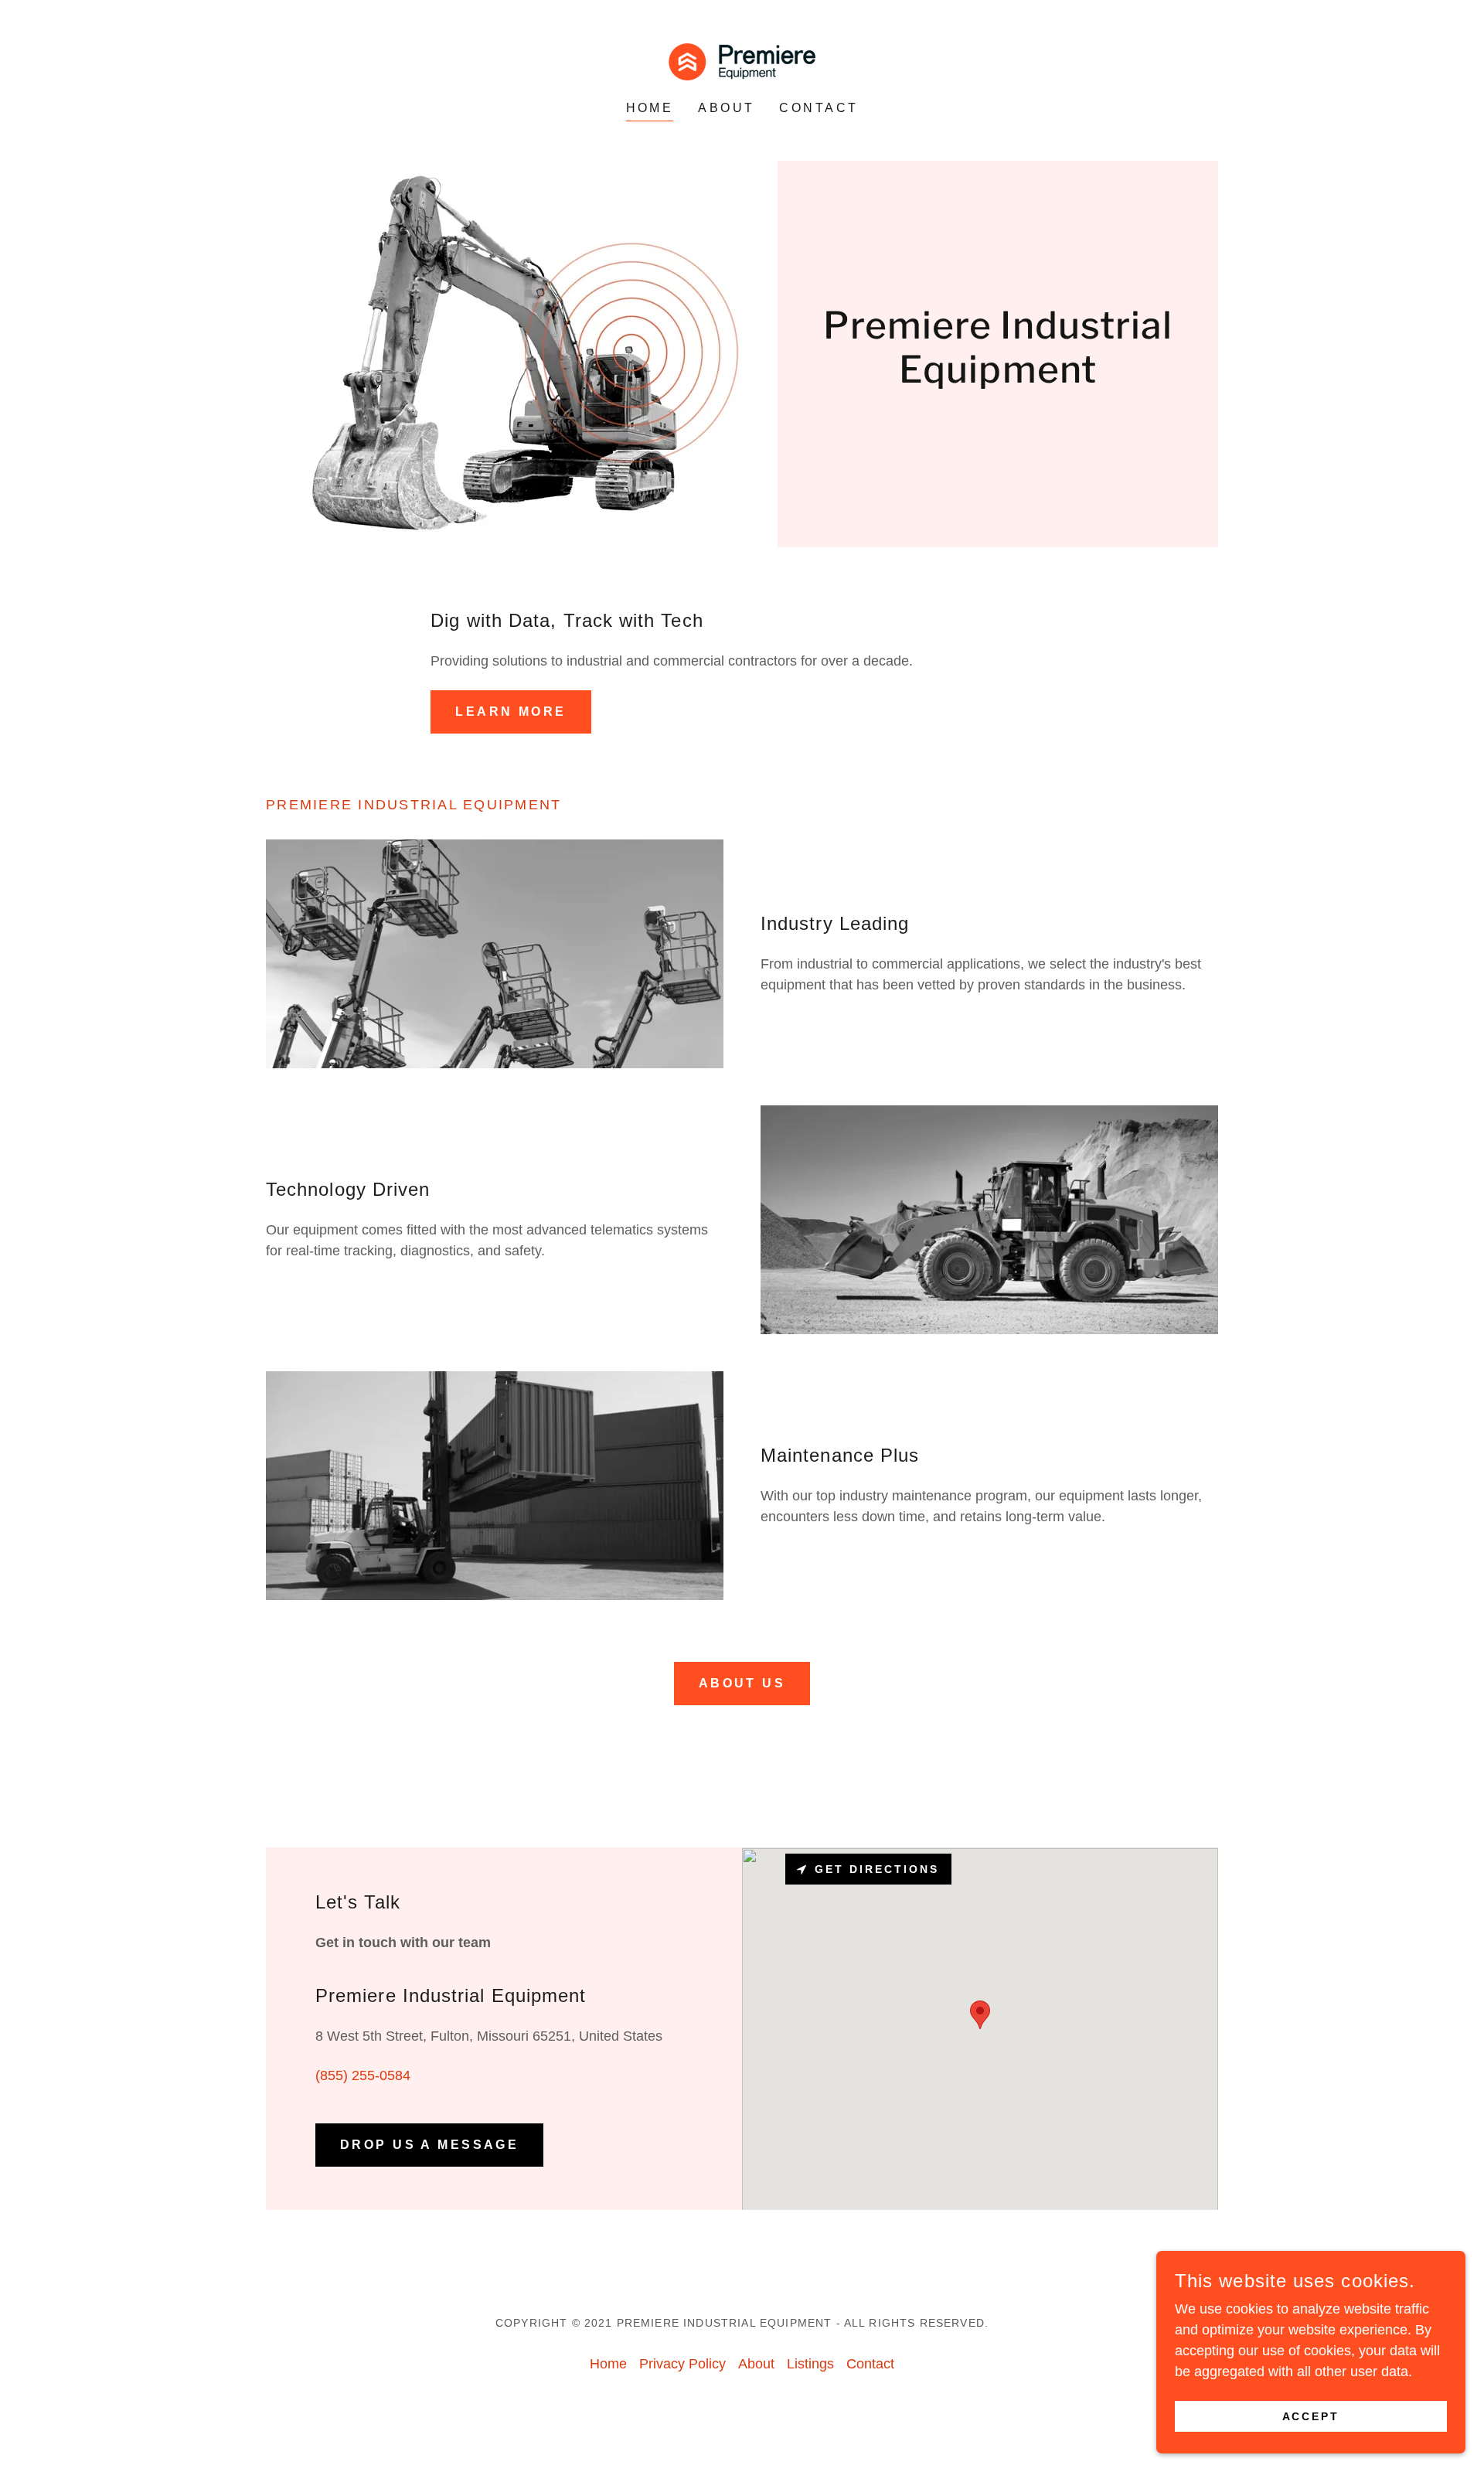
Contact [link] (819, 108)
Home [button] (608, 2364)
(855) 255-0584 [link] (363, 2075)
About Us (742, 1683)
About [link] (726, 108)
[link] (742, 61)
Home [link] (650, 108)
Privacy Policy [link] (682, 2364)
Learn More (511, 712)
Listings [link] (810, 2364)
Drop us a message (429, 2145)
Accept (1311, 2416)
